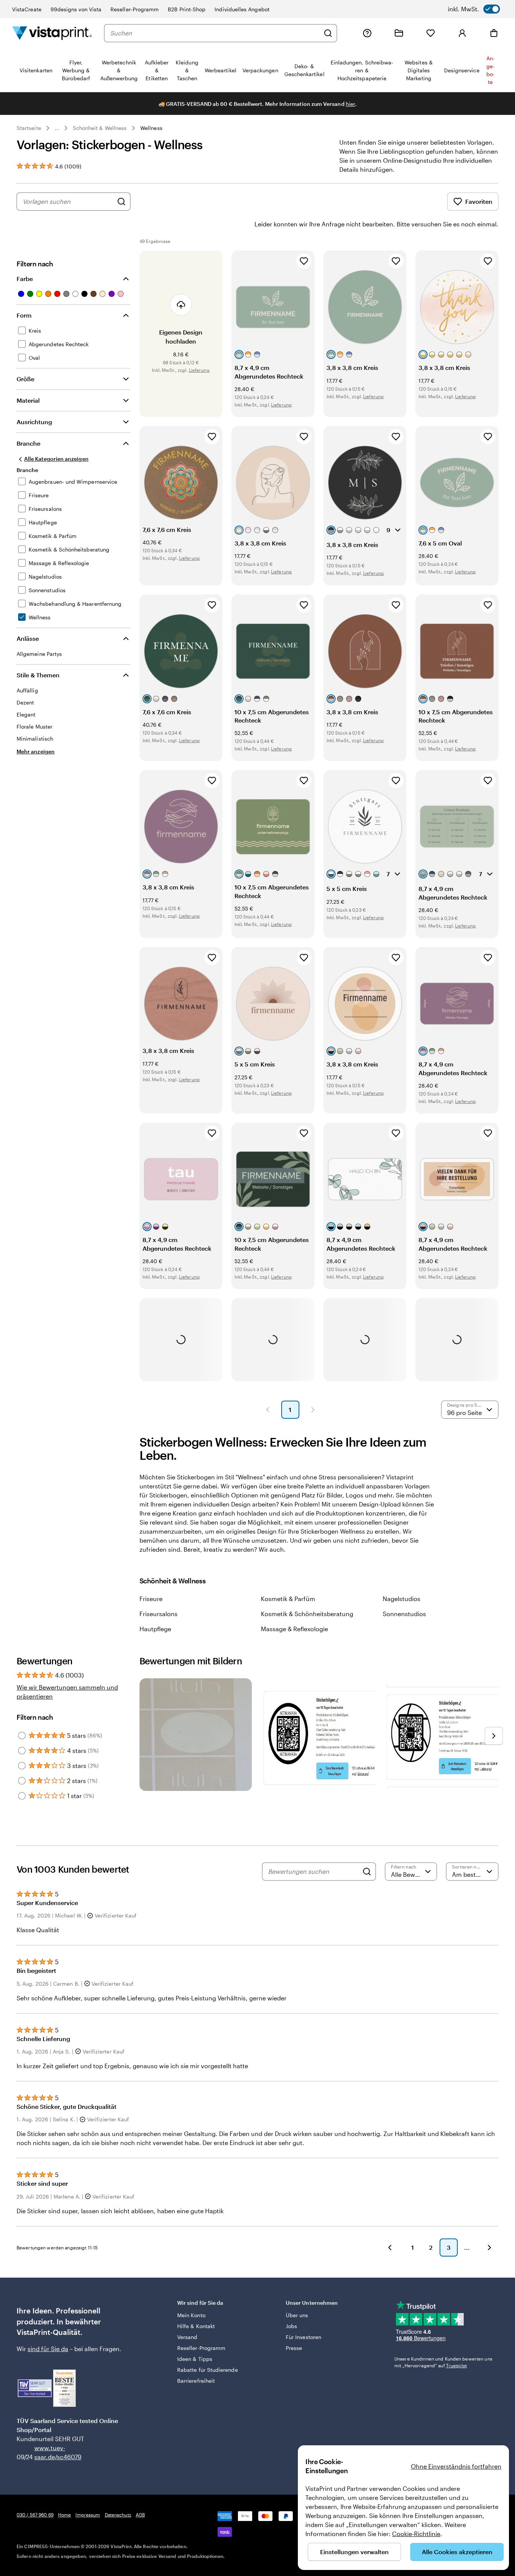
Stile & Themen (38, 675)
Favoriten (479, 201)
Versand (187, 2337)
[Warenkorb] (494, 33)
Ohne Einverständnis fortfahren (456, 2466)
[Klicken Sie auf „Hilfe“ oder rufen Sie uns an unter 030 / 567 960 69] (367, 33)
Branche (28, 443)
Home (64, 2515)
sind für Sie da (48, 2349)
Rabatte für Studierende (208, 2370)
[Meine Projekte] (399, 33)
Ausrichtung (34, 422)
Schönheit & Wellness (100, 128)
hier (350, 104)
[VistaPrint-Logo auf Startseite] (52, 33)
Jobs (291, 2326)
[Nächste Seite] (313, 1410)
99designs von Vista (76, 9)
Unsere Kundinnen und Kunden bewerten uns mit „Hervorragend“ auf (443, 2362)
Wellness (151, 128)
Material (28, 400)
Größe (25, 379)
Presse (294, 2348)
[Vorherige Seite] (268, 1410)
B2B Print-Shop (187, 9)
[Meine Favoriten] (431, 33)
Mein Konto (191, 2315)
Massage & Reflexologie (294, 1629)
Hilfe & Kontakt (196, 2326)
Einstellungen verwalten (354, 2552)
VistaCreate (27, 9)
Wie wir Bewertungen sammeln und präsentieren (67, 1692)
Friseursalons (159, 1614)
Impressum (88, 2515)
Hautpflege (155, 1629)
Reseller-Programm (135, 9)
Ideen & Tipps (195, 2359)
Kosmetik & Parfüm (288, 1599)
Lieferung (199, 370)
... (57, 128)
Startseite (29, 128)
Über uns (297, 2315)
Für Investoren (303, 2337)
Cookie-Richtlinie (416, 2534)
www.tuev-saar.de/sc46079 (46, 2452)
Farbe (25, 279)
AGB (140, 2515)
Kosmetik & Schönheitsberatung (307, 1614)
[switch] (474, 9)
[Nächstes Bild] (494, 1736)
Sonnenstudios (404, 1614)
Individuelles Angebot (242, 9)
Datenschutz (118, 2515)
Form (24, 315)
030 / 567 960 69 (35, 2515)
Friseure (151, 1599)
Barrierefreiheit (196, 2381)
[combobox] (215, 33)
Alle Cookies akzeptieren (457, 2552)
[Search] (367, 1872)
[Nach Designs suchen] (121, 202)
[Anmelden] (462, 33)
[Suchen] (328, 33)
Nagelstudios (402, 1599)
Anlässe (28, 638)
